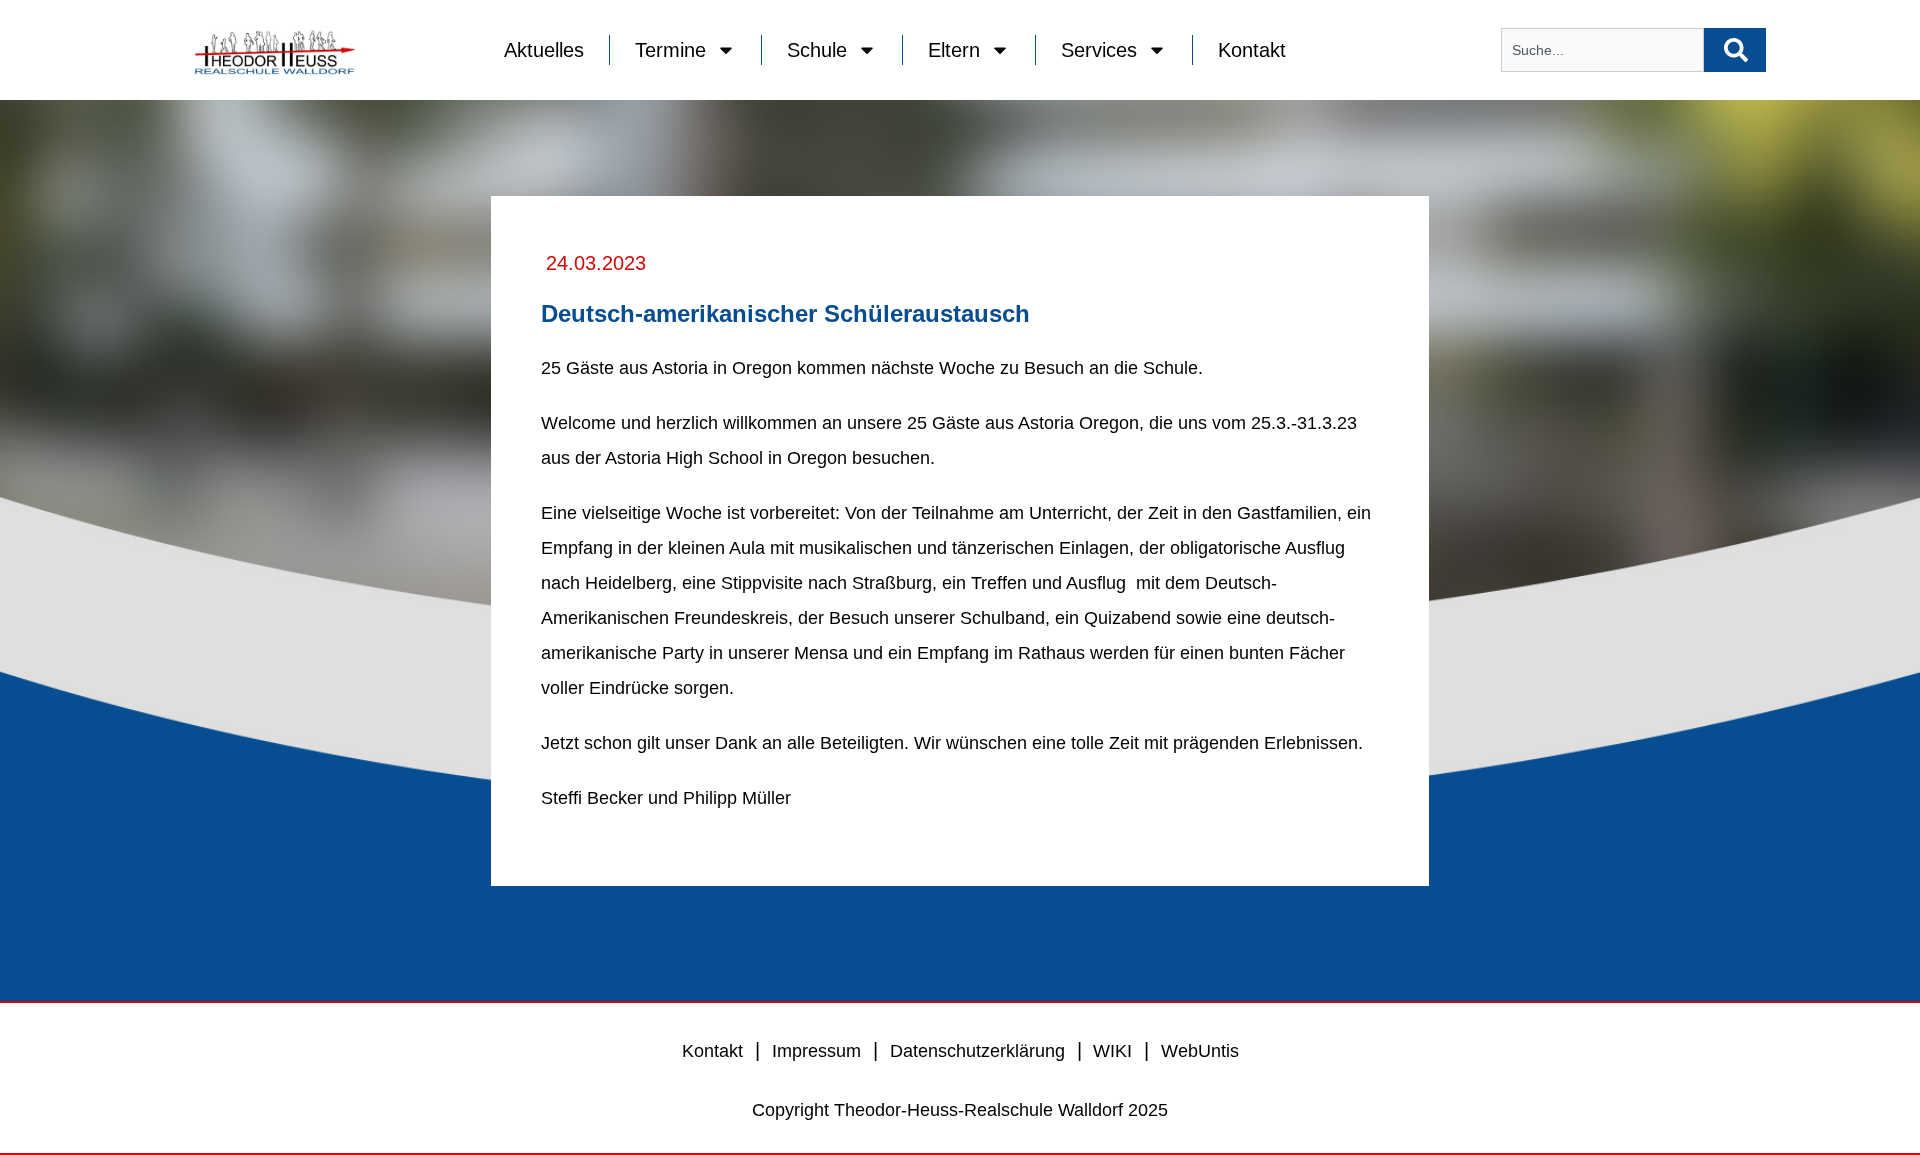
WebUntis (1200, 1051)
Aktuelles (544, 50)
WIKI (1110, 1051)
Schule (817, 50)
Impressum (816, 1051)
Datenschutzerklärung (977, 1051)
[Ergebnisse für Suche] (1602, 83)
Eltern (954, 50)
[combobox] (1602, 50)
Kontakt (1252, 50)
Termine (670, 50)
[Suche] (1735, 50)
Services (1099, 50)
